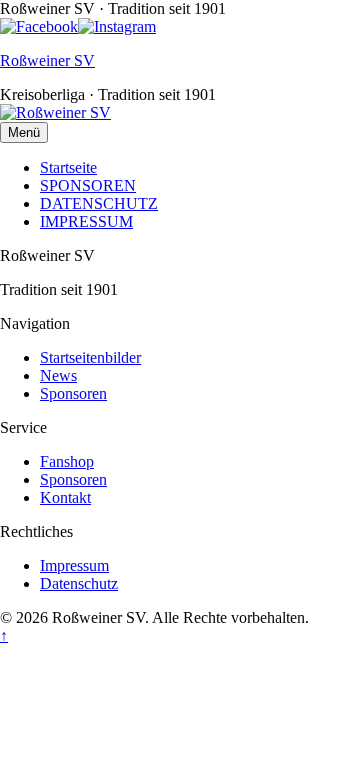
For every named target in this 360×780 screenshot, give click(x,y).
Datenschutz (79, 583)
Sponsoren (73, 393)
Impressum (74, 565)
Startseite (68, 167)
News (58, 375)
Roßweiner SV (47, 60)
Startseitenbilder (90, 357)
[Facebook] (39, 26)
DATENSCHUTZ (99, 203)
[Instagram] (117, 26)
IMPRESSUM (86, 221)
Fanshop (67, 461)
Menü (24, 132)
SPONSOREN (88, 185)
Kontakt (65, 497)
